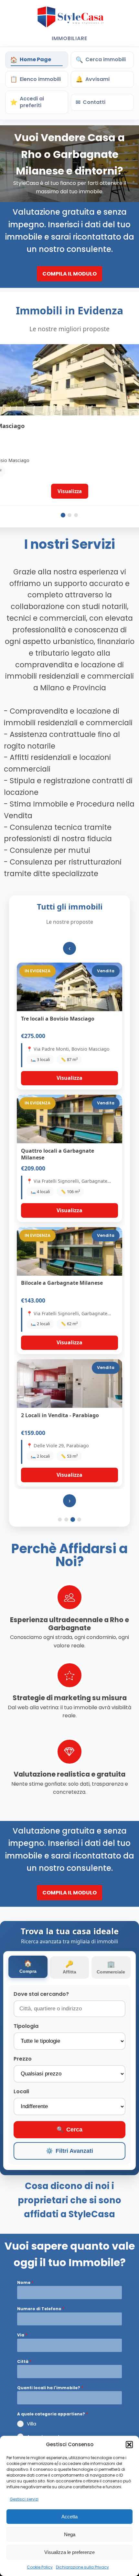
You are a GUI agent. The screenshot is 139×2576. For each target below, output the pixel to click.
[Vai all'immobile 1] (63, 515)
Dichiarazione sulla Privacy (82, 2567)
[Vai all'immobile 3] (76, 515)
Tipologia (26, 2026)
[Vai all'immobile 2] (69, 515)
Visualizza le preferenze (69, 2552)
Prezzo (23, 2059)
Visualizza (69, 1078)
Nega (70, 2534)
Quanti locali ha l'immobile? (50, 2388)
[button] (129, 2445)
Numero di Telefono (41, 2309)
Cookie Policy (40, 2567)
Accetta (69, 2517)
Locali (21, 2091)
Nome (25, 2282)
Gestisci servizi (24, 2499)
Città (24, 2361)
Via (22, 2335)
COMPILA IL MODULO (69, 274)
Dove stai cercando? (41, 1994)
